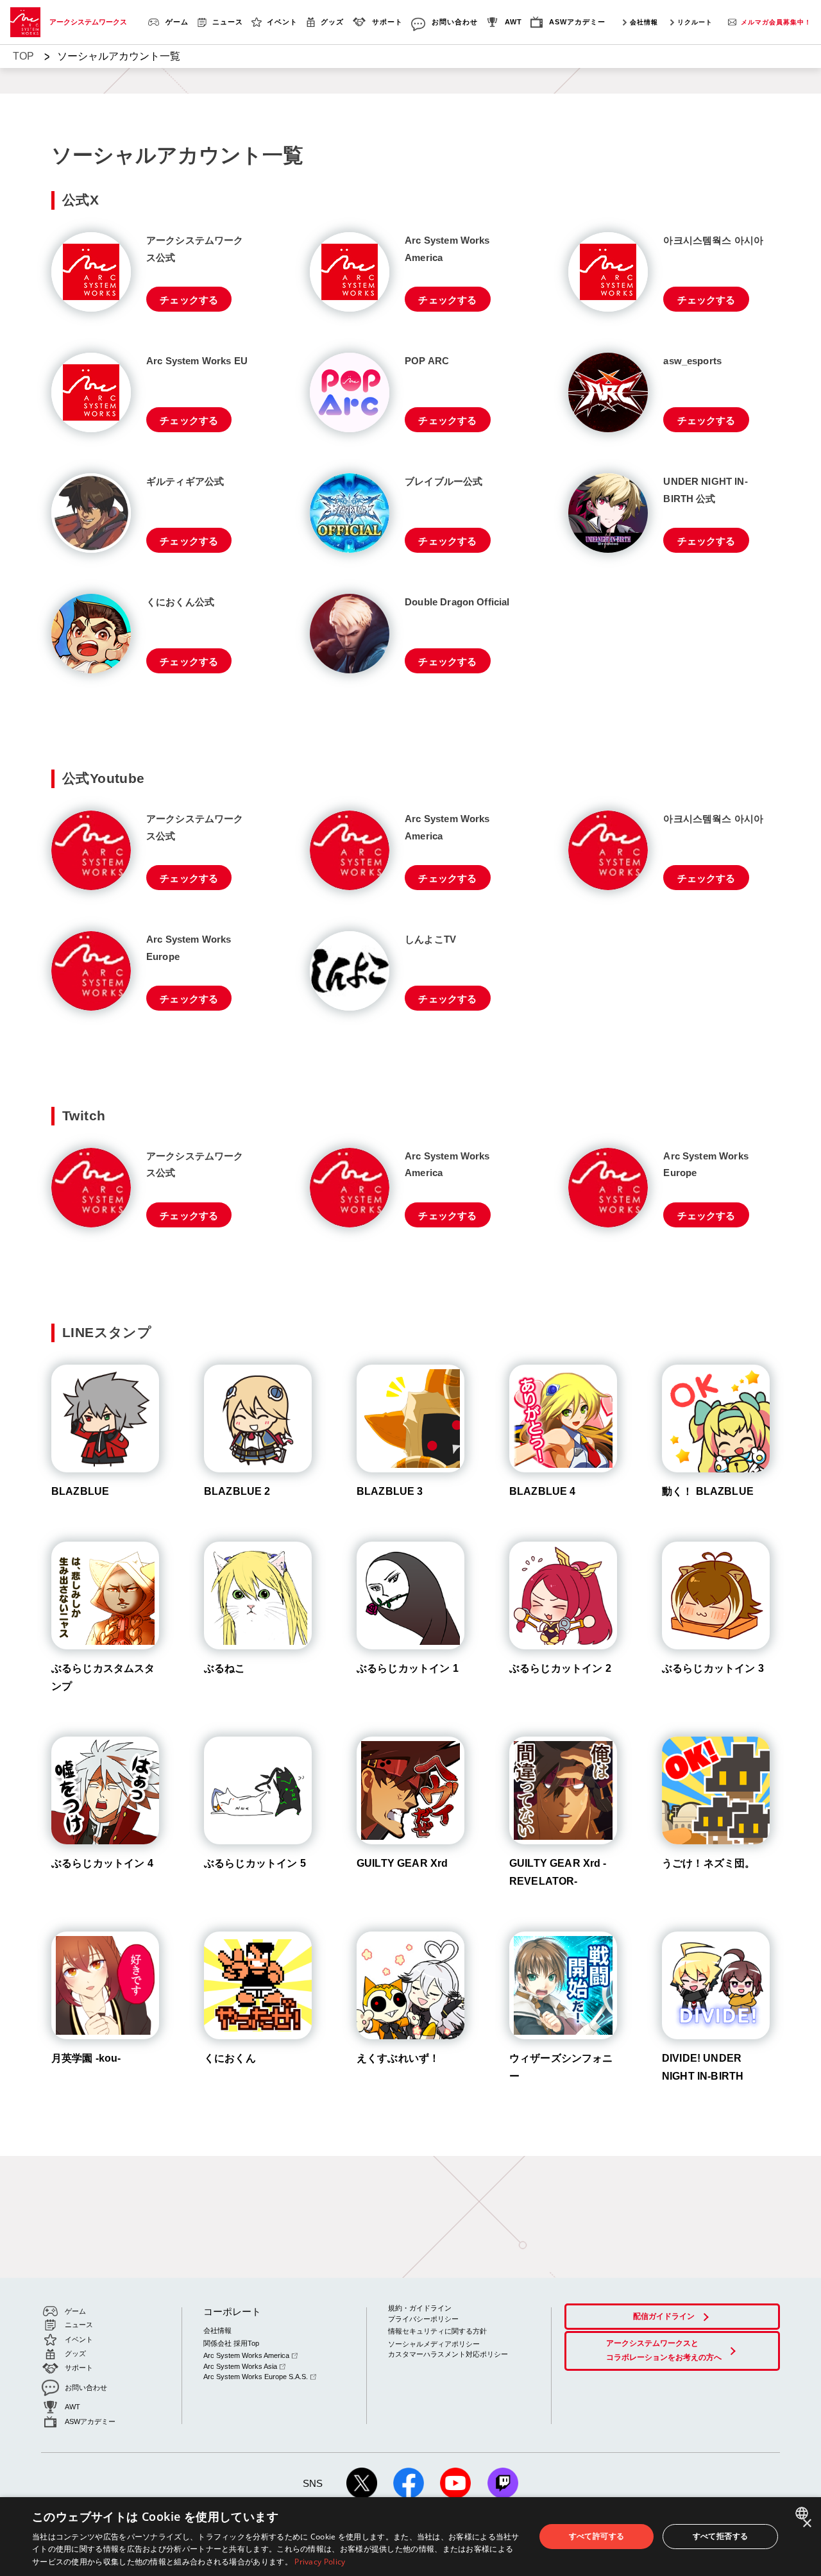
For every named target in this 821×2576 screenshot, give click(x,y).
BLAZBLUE (80, 1491)
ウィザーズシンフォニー (561, 2067)
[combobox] (803, 2513)
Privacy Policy (320, 2562)
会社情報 (644, 22)
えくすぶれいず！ (398, 2058)
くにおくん (230, 2058)
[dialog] (410, 2537)
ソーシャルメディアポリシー (434, 2344)
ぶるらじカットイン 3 (713, 1668)
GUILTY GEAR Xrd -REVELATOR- (558, 1872)
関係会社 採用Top (231, 2343)
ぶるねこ (225, 1668)
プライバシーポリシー (423, 2319)
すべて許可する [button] (597, 2536)
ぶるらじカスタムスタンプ (103, 1677)
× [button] (807, 2524)
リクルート (695, 22)
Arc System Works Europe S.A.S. (256, 2377)
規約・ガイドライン (420, 2308)
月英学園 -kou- (86, 2058)
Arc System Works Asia (240, 2366)
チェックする (189, 300)
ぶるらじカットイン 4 (102, 1863)
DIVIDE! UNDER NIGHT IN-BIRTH (703, 2067)
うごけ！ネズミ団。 (708, 1863)
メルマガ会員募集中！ (776, 22)
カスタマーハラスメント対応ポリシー (448, 2354)
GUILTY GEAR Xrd (402, 1863)
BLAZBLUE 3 (390, 1491)
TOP (23, 56)
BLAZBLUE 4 (543, 1491)
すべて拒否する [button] (721, 2536)
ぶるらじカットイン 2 (560, 1668)
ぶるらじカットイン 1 (408, 1668)
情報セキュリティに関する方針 (437, 2331)
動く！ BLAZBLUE (708, 1491)
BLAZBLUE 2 (237, 1491)
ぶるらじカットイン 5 (255, 1863)
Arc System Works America (246, 2355)
